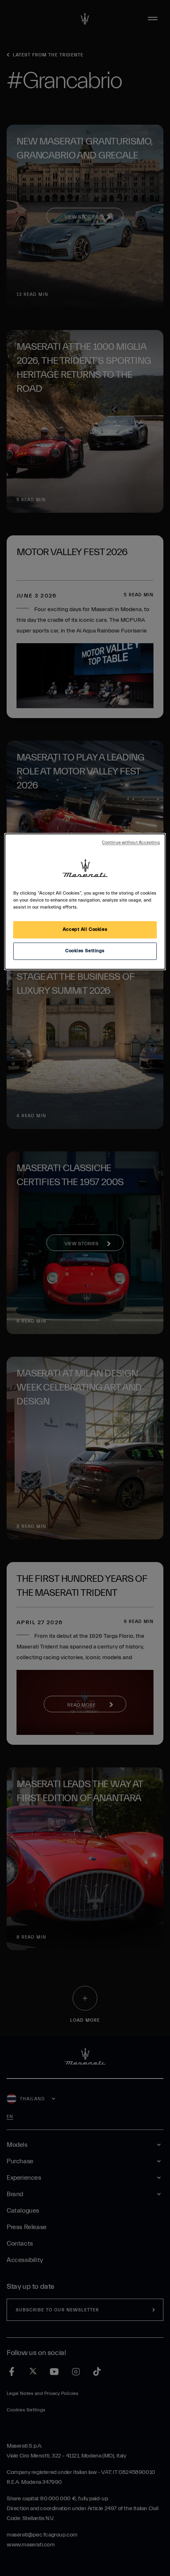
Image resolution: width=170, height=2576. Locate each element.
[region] (85, 901)
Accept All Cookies (85, 930)
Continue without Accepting (131, 843)
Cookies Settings (85, 951)
